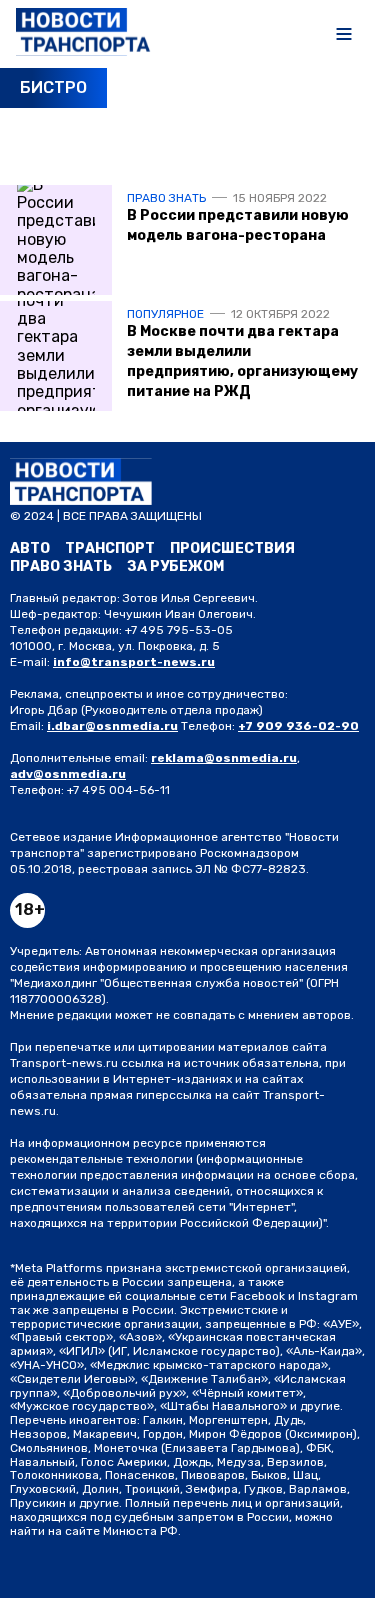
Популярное (165, 314)
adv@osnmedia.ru (68, 774)
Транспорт (110, 548)
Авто (30, 548)
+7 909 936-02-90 (298, 726)
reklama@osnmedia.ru (224, 758)
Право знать (166, 198)
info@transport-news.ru (134, 662)
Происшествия (232, 548)
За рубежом (175, 566)
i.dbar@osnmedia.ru (112, 726)
